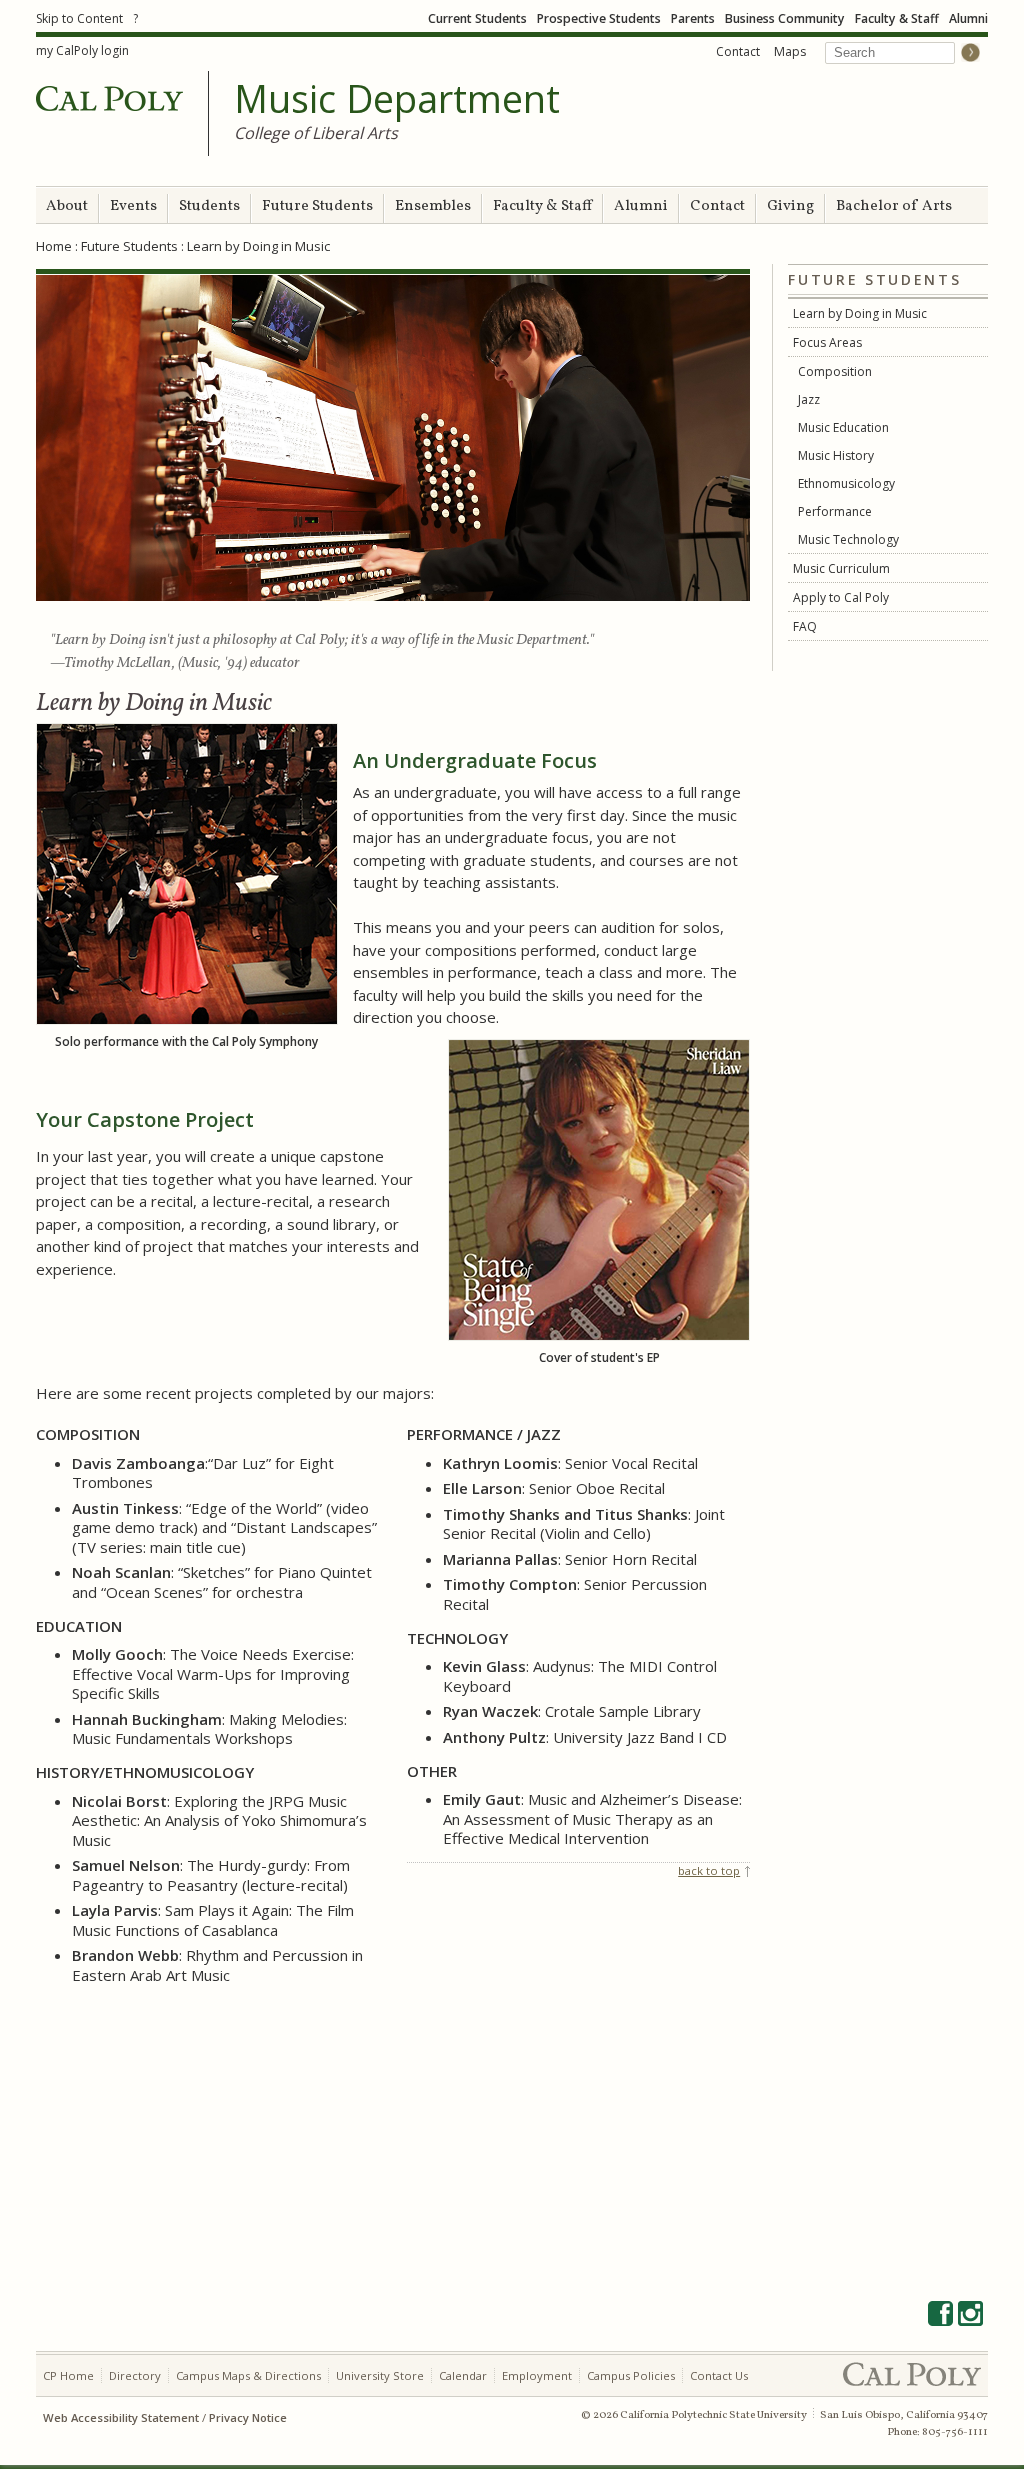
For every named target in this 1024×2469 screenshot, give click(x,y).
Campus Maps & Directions (248, 2375)
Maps (790, 51)
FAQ (805, 626)
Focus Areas (827, 342)
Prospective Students (599, 18)
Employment (537, 2375)
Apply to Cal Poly (841, 597)
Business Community (785, 18)
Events (133, 206)
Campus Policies (631, 2375)
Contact (738, 51)
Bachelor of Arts (894, 206)
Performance (835, 511)
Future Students (317, 206)
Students (209, 206)
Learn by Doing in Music (860, 313)
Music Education (845, 427)
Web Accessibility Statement (121, 2417)
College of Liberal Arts (316, 133)
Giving (790, 206)
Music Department (397, 98)
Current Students (477, 18)
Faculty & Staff (897, 18)
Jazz (809, 399)
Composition (836, 371)
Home (54, 246)
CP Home (68, 2375)
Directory (135, 2375)
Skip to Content (79, 18)
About (67, 206)
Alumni (968, 18)
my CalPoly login (82, 50)
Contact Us (719, 2375)
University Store (380, 2375)
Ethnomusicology (846, 483)
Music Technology (848, 539)
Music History (837, 455)
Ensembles (433, 206)
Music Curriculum (841, 568)
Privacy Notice (248, 2417)
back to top (709, 1870)
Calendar (463, 2375)
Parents (693, 18)
